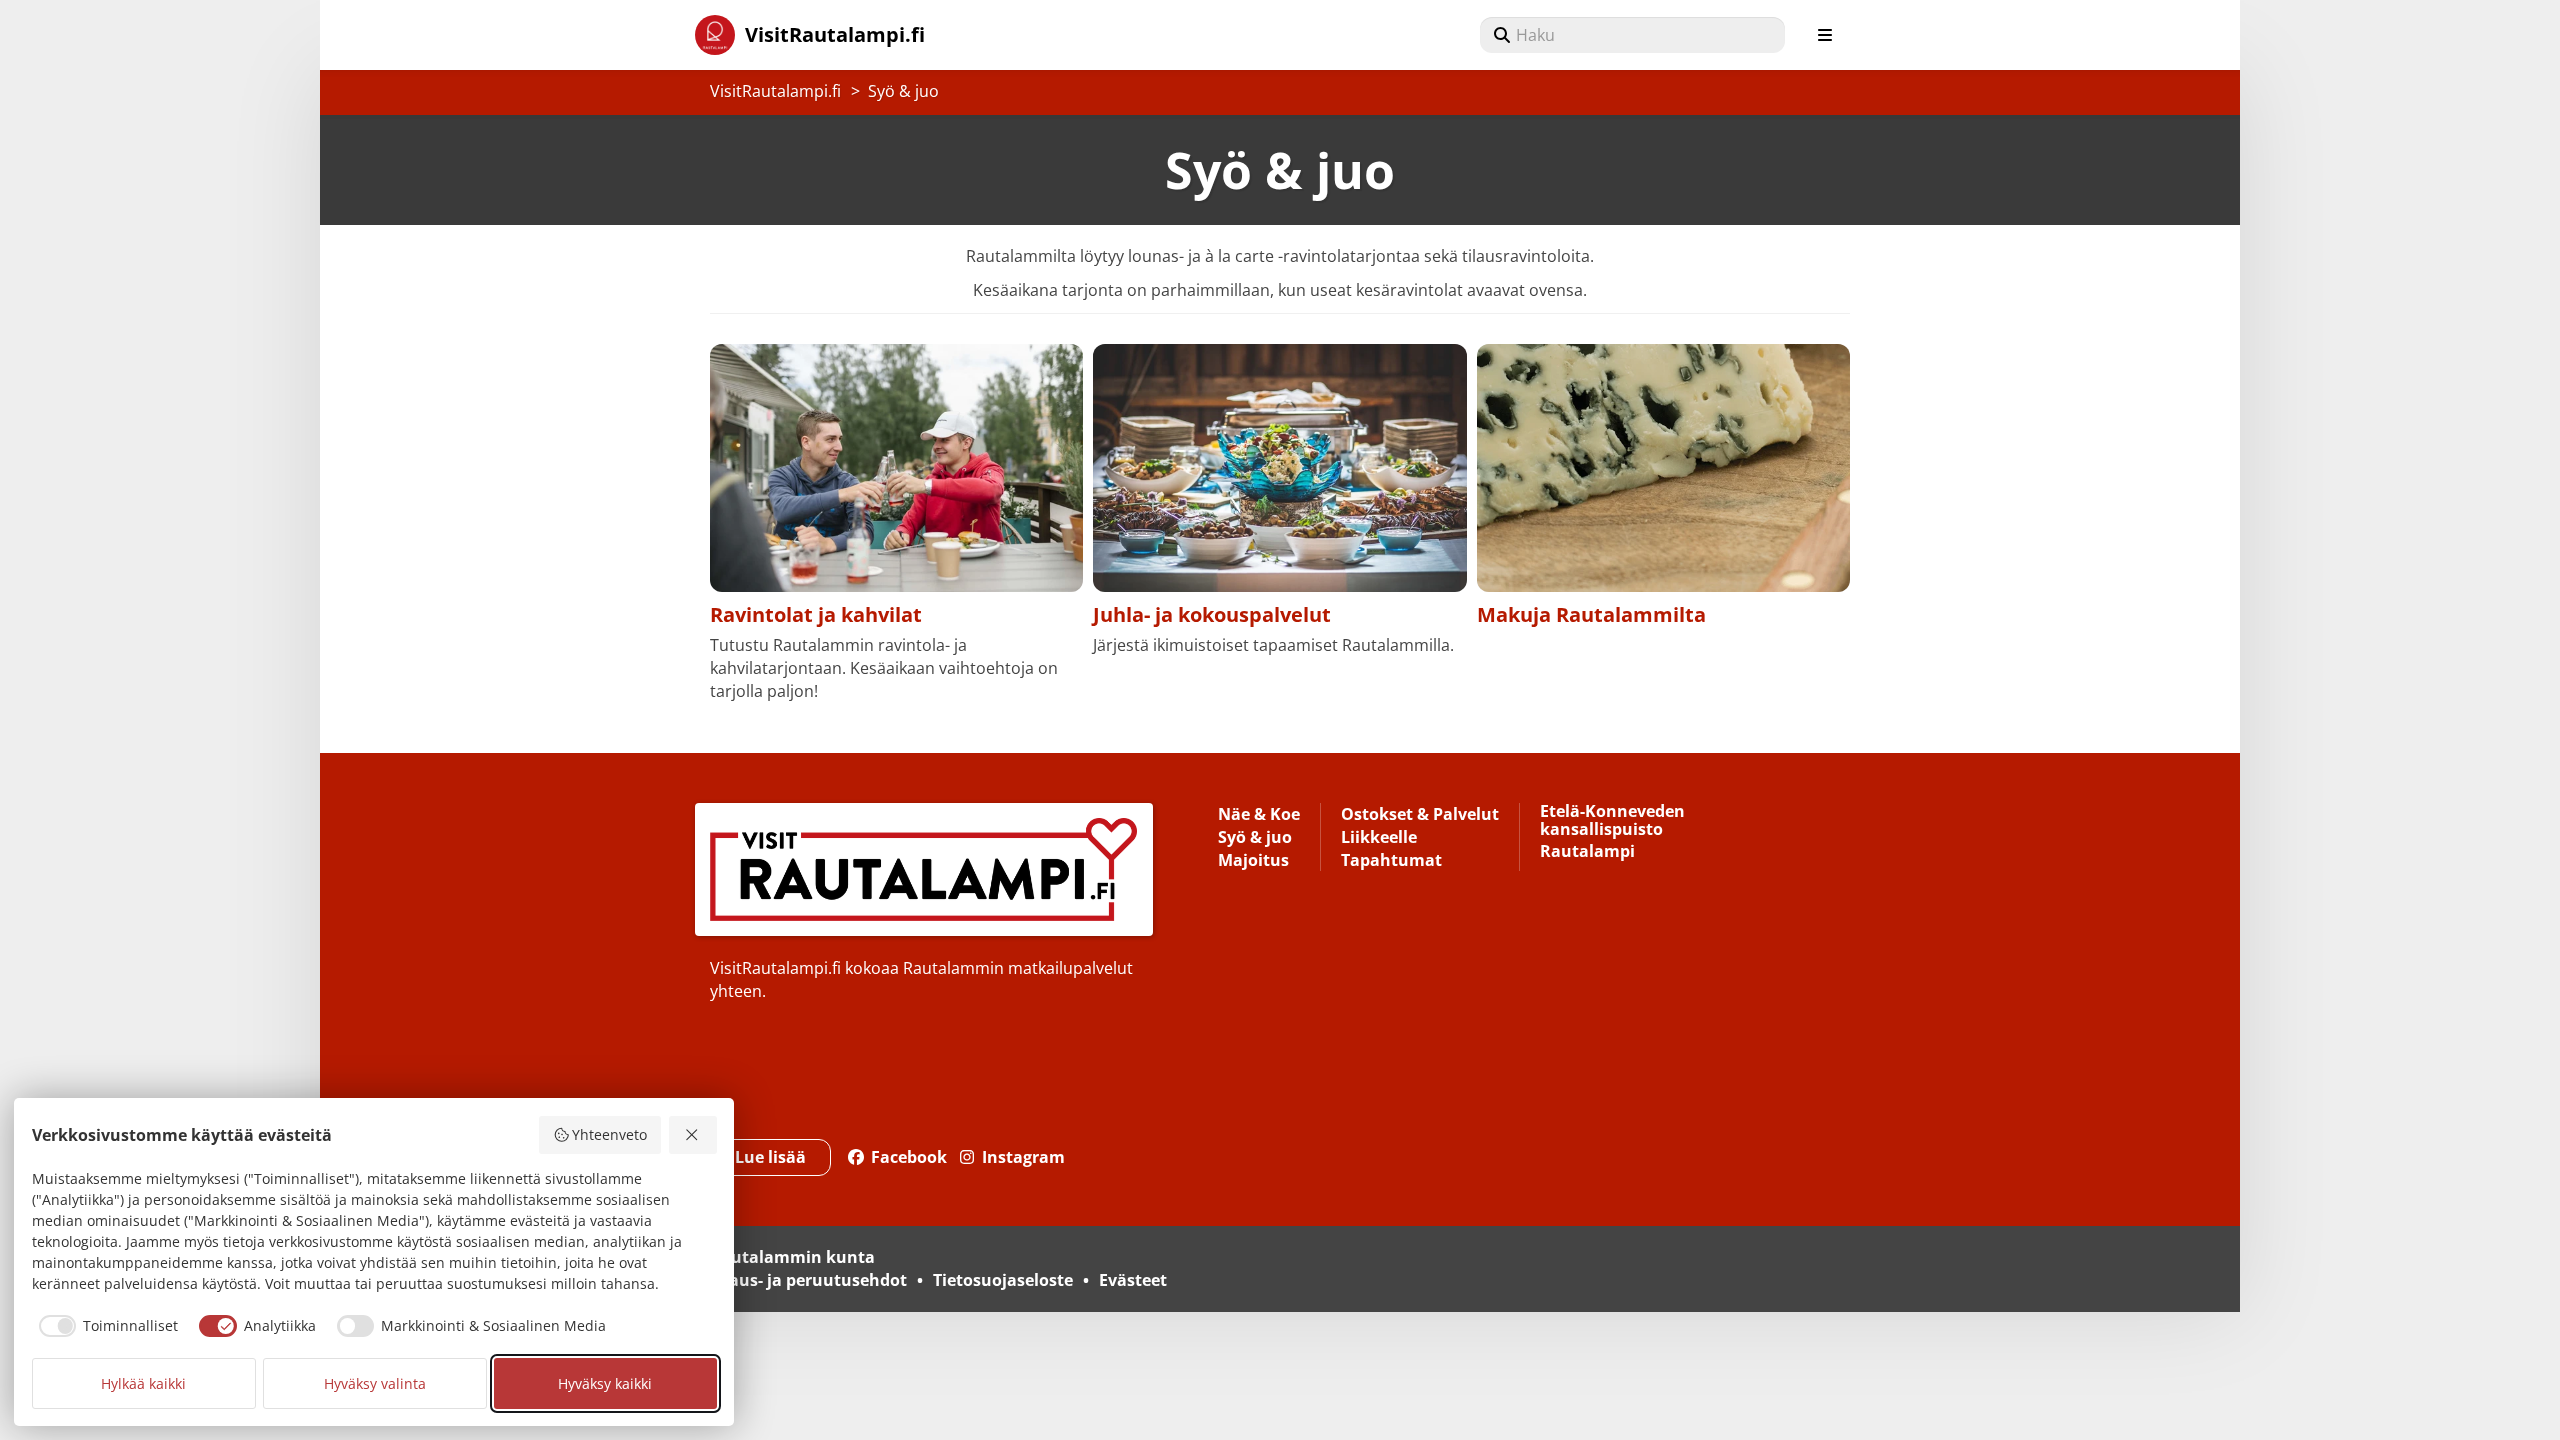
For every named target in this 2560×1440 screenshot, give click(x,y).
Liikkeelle (1379, 838)
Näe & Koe (1259, 815)
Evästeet (1133, 1280)
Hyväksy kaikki (605, 1383)
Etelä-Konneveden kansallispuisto (1612, 821)
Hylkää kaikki (143, 1383)
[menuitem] (1632, 35)
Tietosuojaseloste (1003, 1280)
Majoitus (1253, 861)
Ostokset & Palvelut (1420, 815)
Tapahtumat (1391, 861)
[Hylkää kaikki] (693, 1135)
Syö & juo (903, 91)
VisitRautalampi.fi (775, 91)
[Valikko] (1825, 35)
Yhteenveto (609, 1134)
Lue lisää (770, 1157)
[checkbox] (105, 1326)
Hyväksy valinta (375, 1383)
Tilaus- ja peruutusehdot (808, 1280)
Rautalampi (1587, 852)
